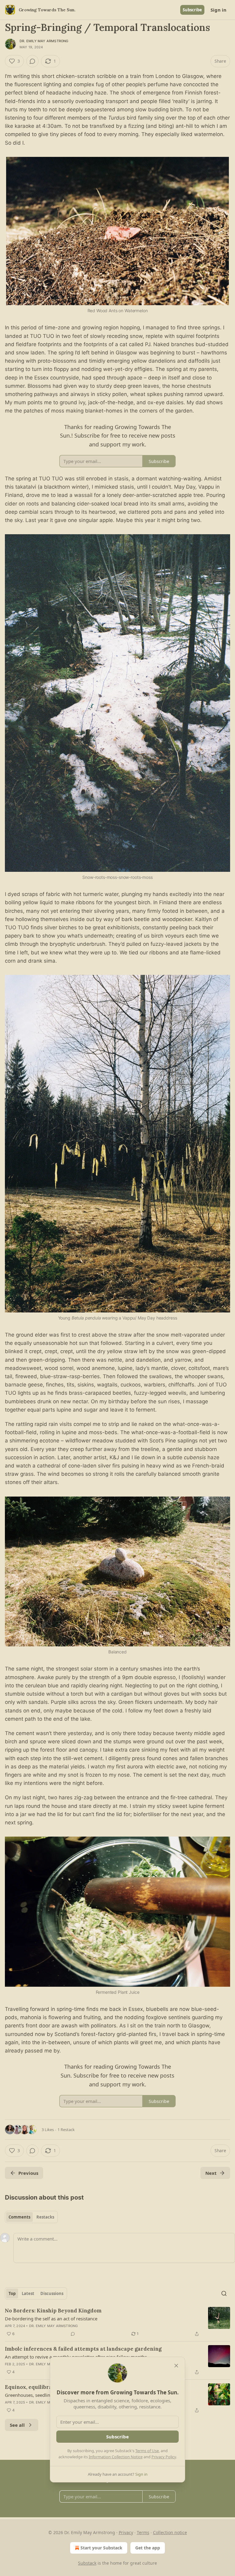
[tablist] (31, 2217)
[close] (176, 2366)
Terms (143, 2532)
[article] (117, 2322)
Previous (28, 2173)
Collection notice (170, 2532)
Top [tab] (12, 2293)
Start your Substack (101, 2548)
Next (211, 2173)
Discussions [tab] (52, 2293)
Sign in (218, 10)
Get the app (148, 2548)
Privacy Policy (164, 2457)
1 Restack (66, 2130)
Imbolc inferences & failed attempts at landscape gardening (83, 2349)
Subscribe (192, 10)
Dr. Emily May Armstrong (44, 41)
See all (17, 2425)
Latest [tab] (28, 2293)
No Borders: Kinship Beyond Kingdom (53, 2311)
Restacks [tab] (45, 2217)
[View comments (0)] (32, 61)
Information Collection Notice (116, 2457)
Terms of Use (147, 2451)
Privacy (126, 2532)
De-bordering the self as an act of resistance (51, 2319)
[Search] (224, 2293)
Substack (87, 2563)
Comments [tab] (19, 2217)
